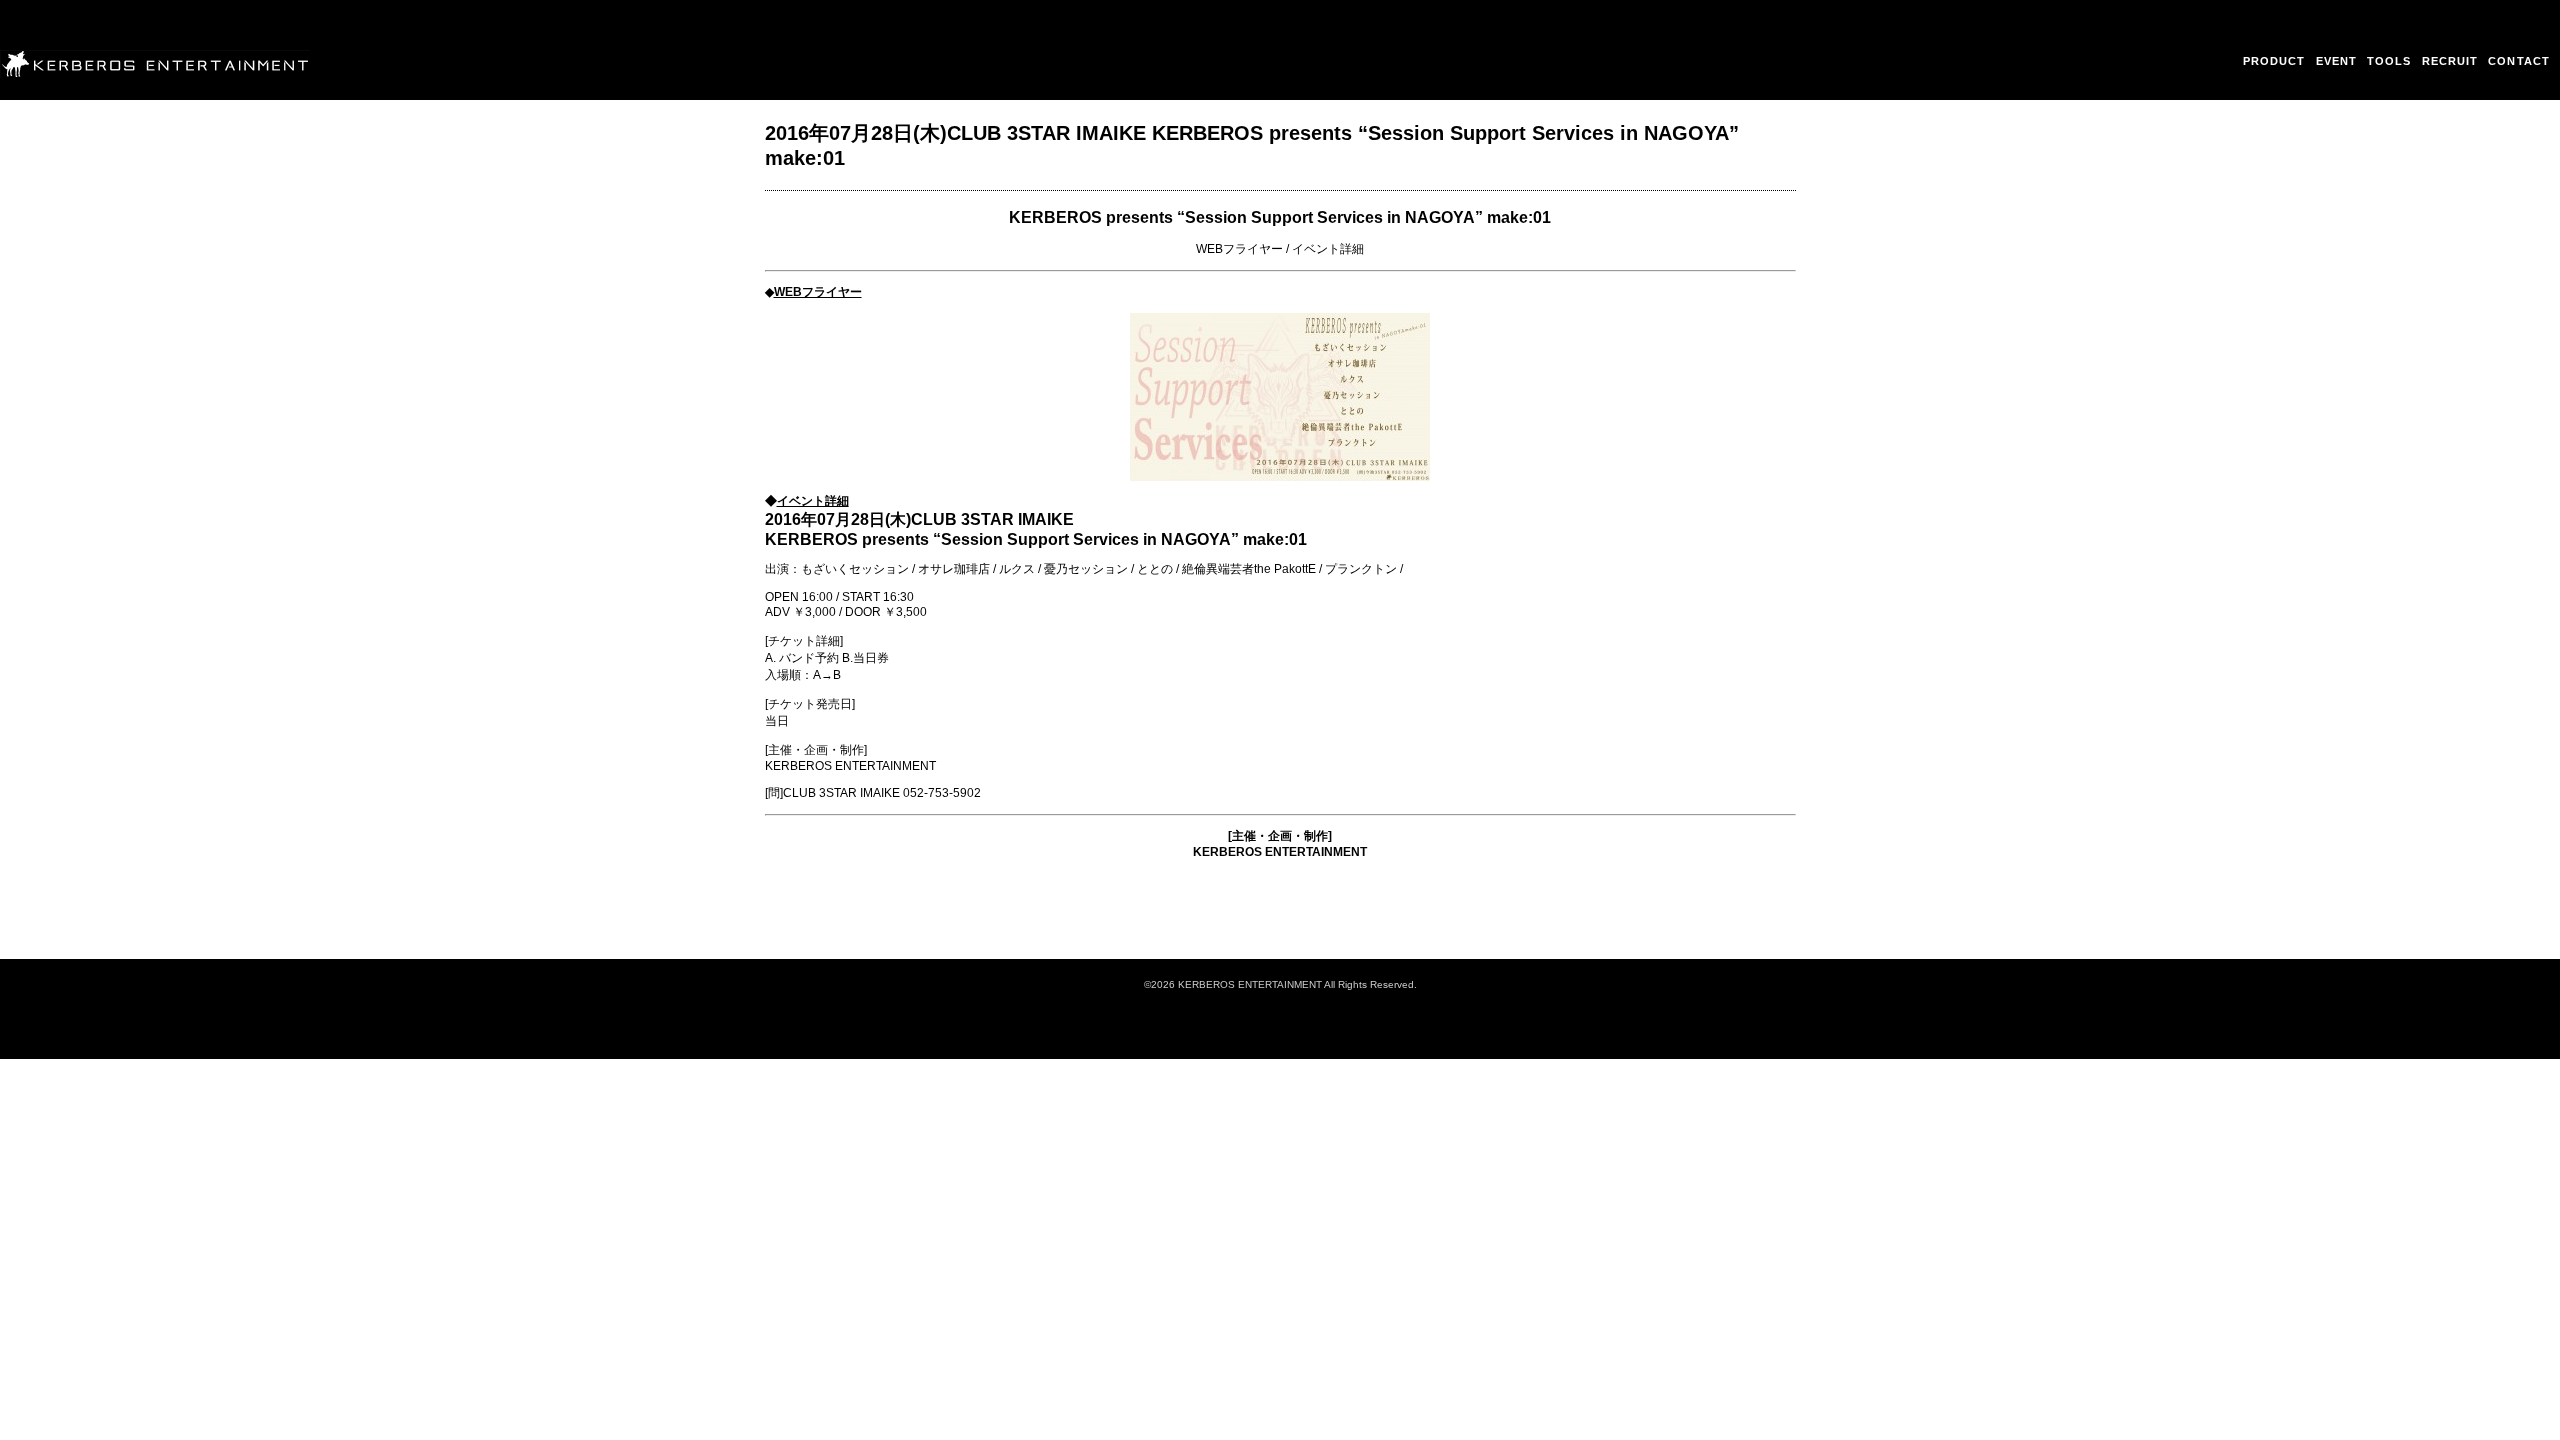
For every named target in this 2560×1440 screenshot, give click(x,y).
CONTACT (2519, 61)
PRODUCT (2274, 61)
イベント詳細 (1328, 249)
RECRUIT (2450, 61)
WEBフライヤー (1239, 249)
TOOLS (2389, 61)
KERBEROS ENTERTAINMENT (1280, 852)
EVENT (2337, 61)
